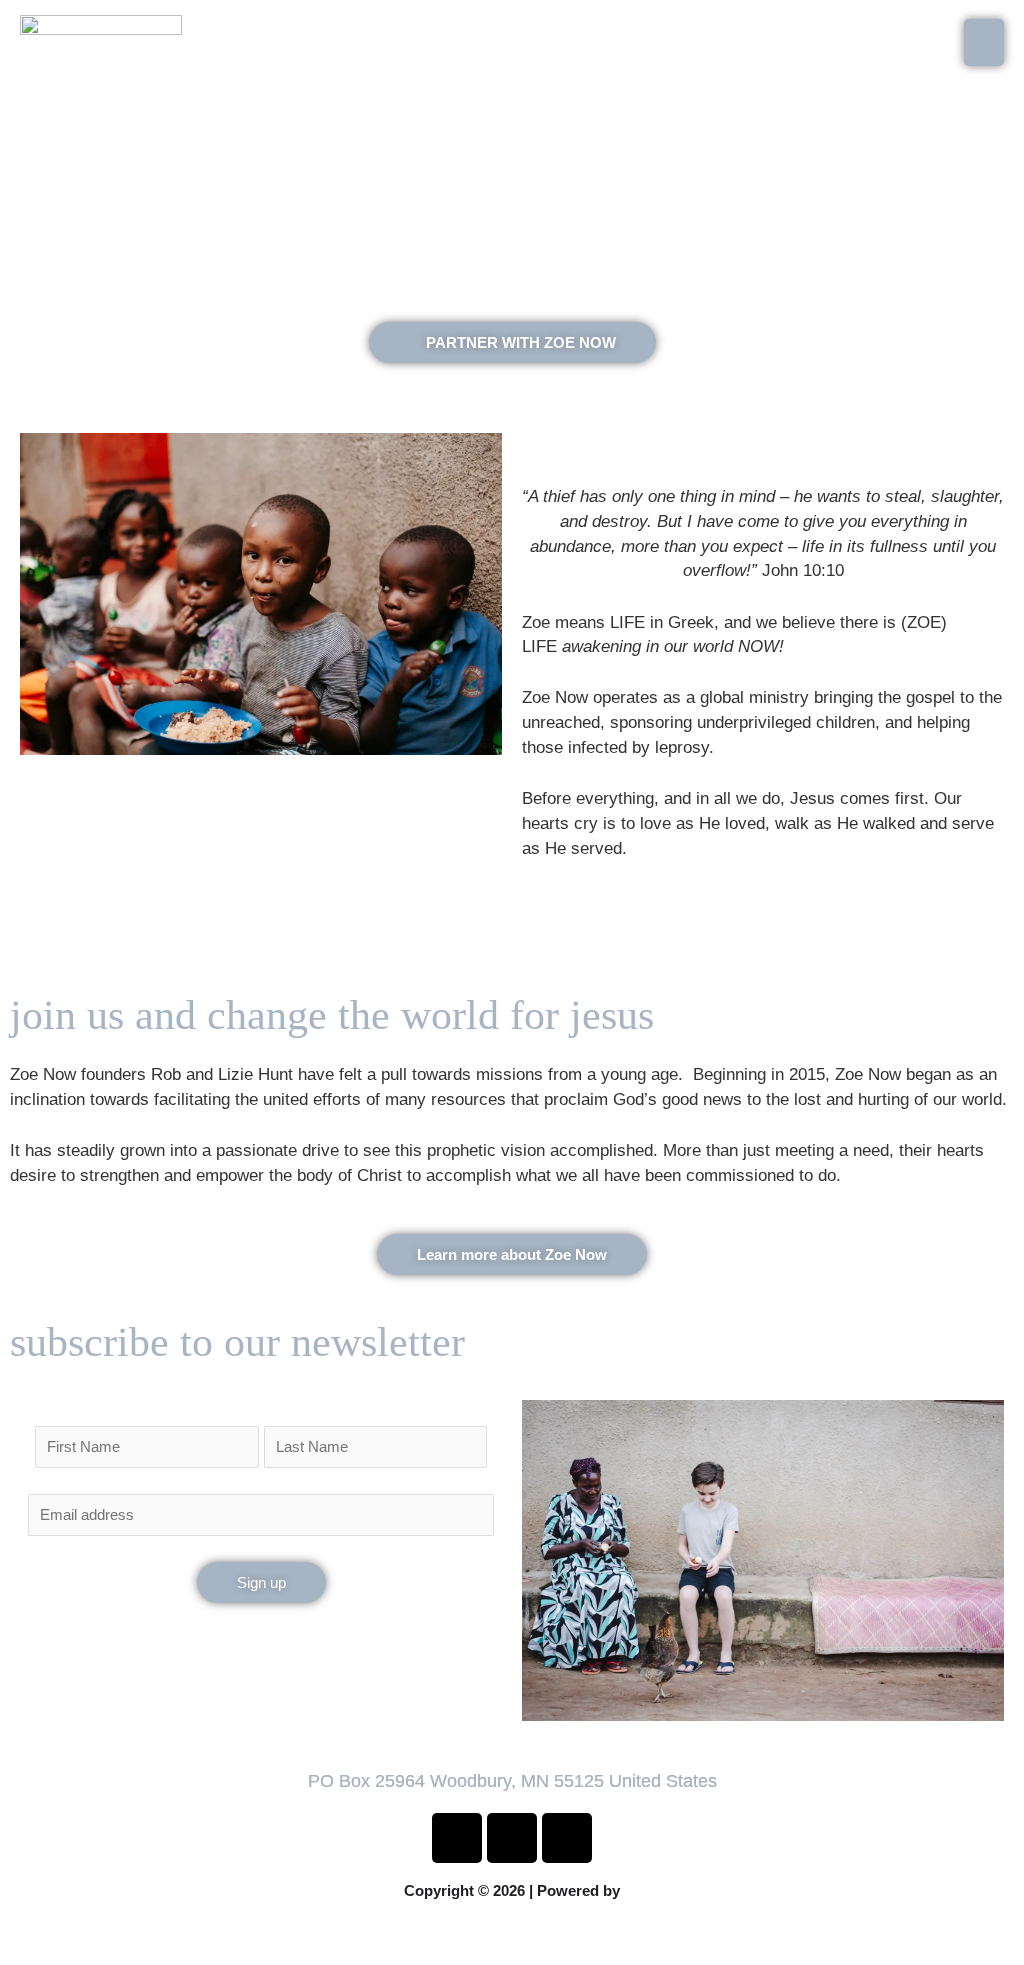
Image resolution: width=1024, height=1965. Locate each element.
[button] (512, 1936)
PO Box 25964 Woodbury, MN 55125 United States (512, 1781)
